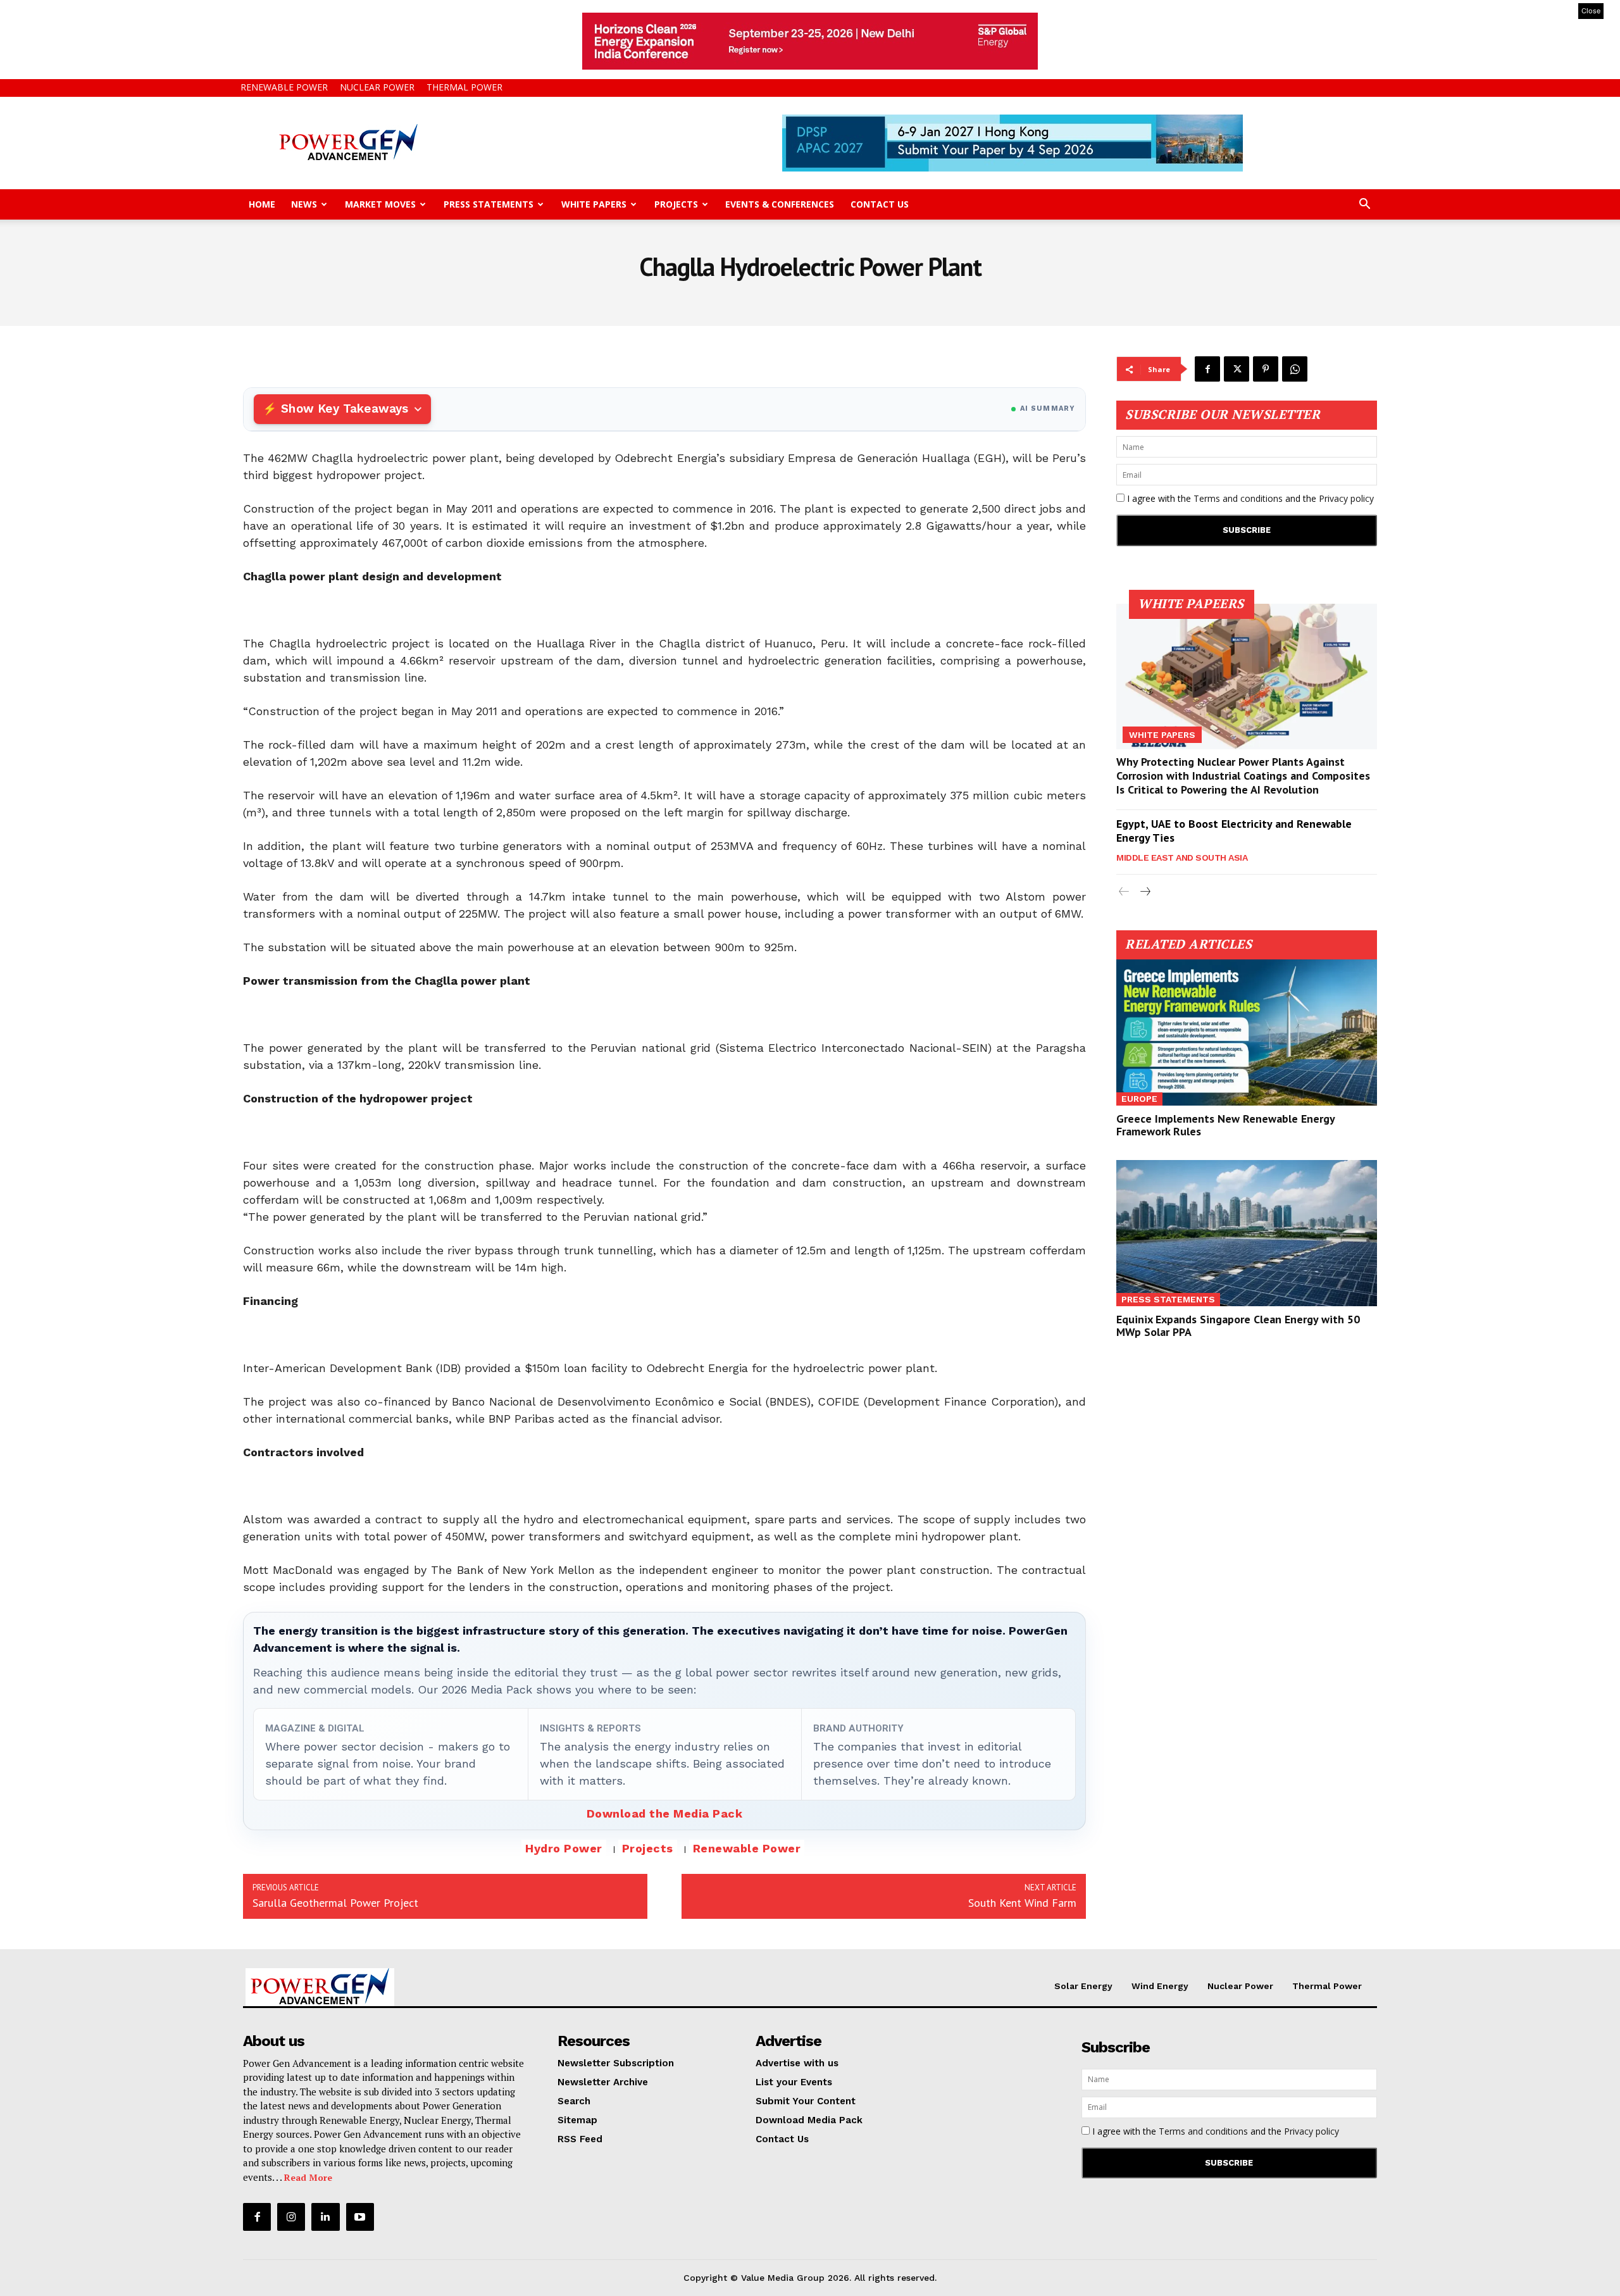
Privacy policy (1346, 498)
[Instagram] (291, 2217)
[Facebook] (1207, 369)
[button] (1364, 205)
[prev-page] (1124, 892)
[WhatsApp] (1295, 369)
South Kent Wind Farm (1022, 1903)
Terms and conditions (1238, 498)
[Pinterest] (1266, 369)
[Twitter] (1237, 369)
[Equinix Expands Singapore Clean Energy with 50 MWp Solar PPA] (1247, 1233)
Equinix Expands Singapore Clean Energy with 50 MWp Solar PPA (1238, 1326)
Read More (308, 2177)
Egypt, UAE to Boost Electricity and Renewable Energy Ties (1234, 831)
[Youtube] (360, 2217)
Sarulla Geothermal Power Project (335, 1903)
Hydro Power (564, 1848)
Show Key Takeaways (345, 409)
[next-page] (1144, 892)
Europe (1139, 1099)
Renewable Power (284, 87)
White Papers (594, 204)
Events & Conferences (780, 204)
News (304, 204)
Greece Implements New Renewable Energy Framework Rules (1226, 1125)
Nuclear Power (377, 87)
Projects (676, 204)
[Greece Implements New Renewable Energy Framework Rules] (1247, 1033)
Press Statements (489, 204)
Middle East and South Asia (1182, 858)
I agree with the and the (1249, 498)
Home (262, 204)
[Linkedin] (325, 2217)
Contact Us (880, 204)
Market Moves (380, 204)
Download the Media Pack (665, 1813)
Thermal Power (464, 87)
